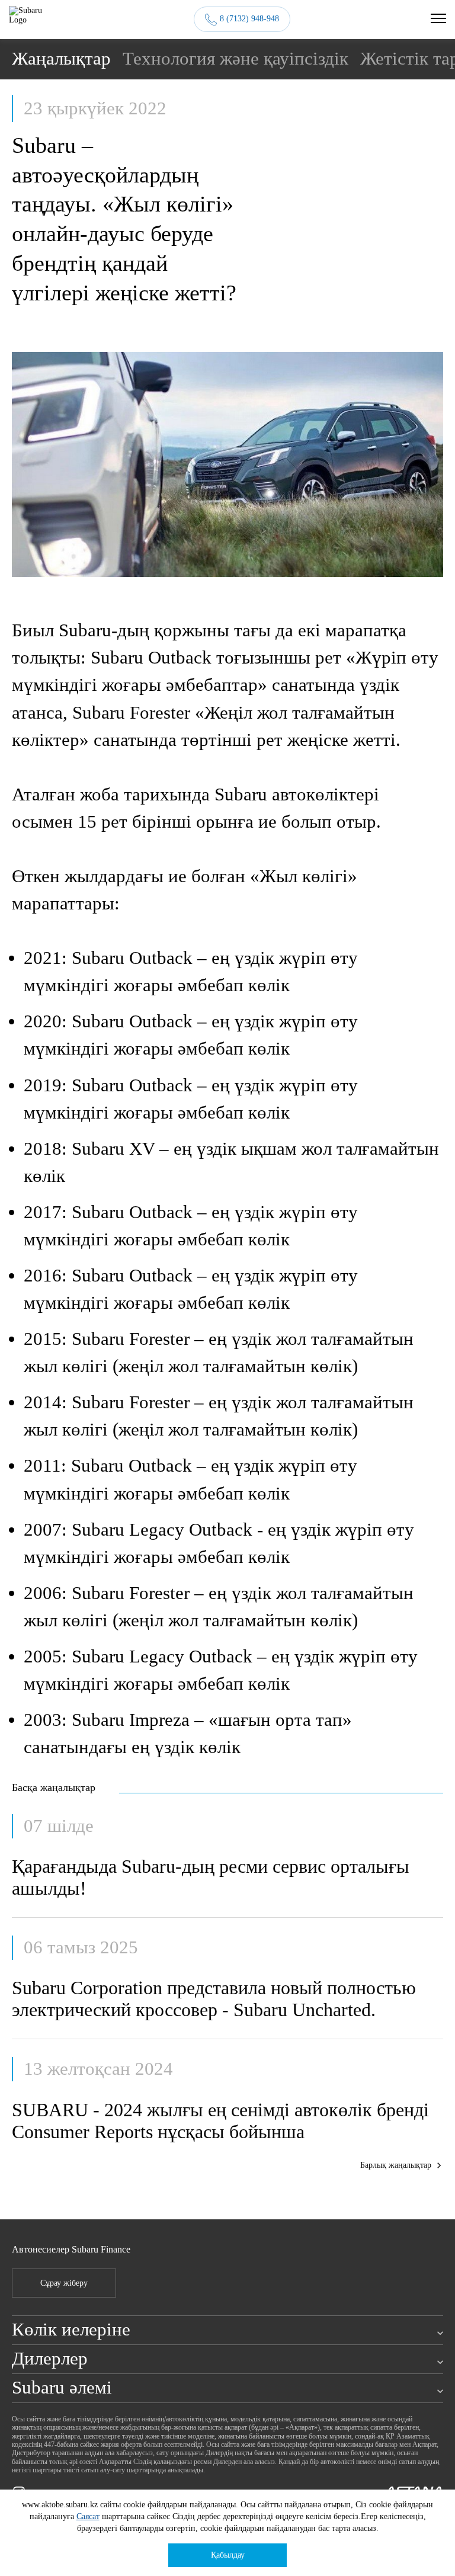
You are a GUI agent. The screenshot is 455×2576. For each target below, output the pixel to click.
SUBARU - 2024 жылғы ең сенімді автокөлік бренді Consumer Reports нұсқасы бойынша (220, 2121)
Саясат (88, 2516)
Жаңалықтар (61, 59)
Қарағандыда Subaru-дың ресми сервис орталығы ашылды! (211, 1877)
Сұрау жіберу (64, 2283)
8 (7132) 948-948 (249, 19)
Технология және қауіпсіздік (235, 59)
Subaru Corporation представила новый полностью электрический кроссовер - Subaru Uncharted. (214, 1999)
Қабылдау (228, 2555)
